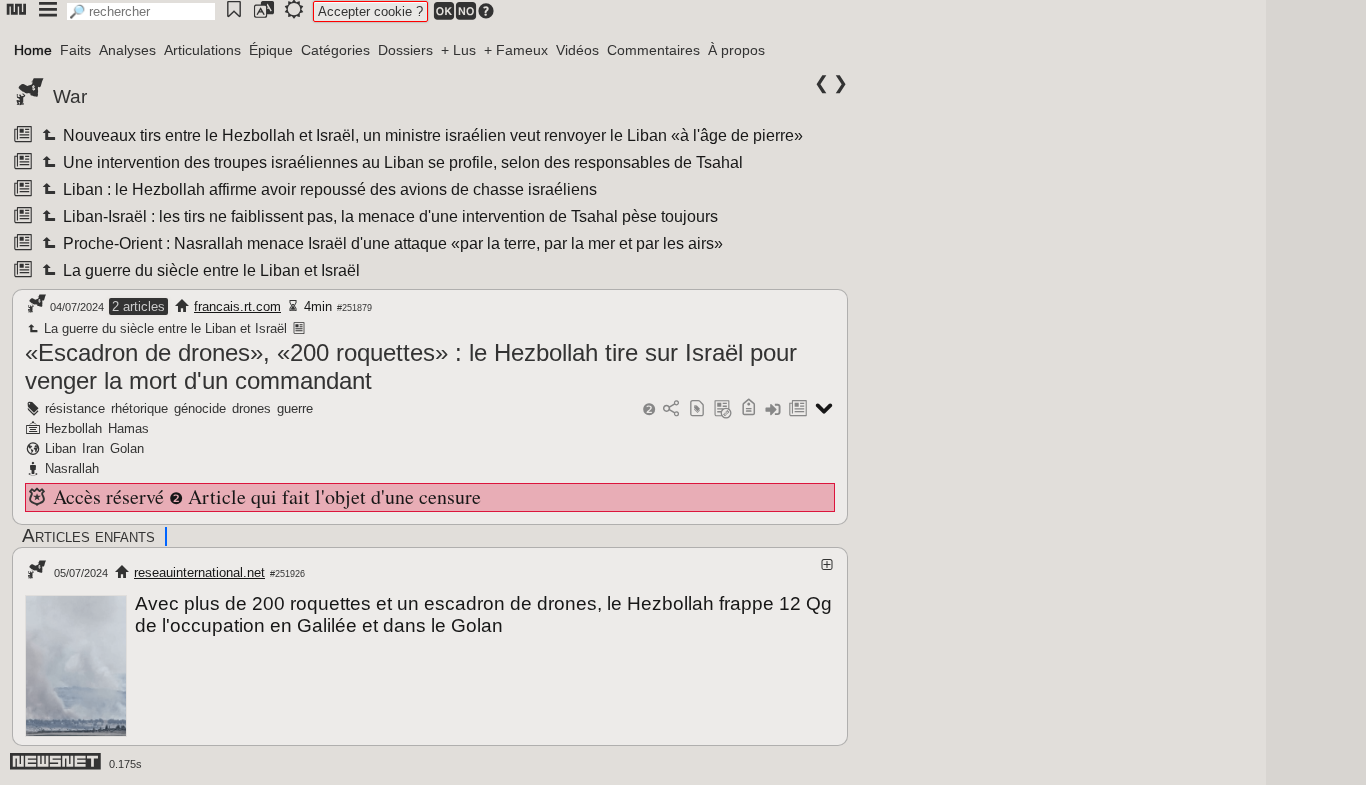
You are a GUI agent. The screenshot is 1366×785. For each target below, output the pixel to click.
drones (251, 408)
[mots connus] (748, 409)
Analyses (127, 50)
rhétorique (139, 408)
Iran (93, 448)
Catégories (335, 50)
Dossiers (405, 50)
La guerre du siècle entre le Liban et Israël (210, 270)
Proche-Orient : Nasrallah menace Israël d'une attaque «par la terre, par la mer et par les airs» (391, 243)
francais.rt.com (237, 306)
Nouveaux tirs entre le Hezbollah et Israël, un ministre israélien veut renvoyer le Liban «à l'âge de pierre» (431, 135)
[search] (141, 11)
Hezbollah (73, 428)
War (70, 96)
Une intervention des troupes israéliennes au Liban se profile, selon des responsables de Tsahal (401, 162)
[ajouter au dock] (773, 409)
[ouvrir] (827, 564)
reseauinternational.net (199, 572)
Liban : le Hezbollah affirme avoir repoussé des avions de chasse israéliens (328, 189)
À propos (736, 50)
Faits (75, 50)
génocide (200, 408)
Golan (127, 448)
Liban (60, 448)
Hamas (128, 428)
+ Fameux (516, 50)
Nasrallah (72, 468)
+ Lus (458, 50)
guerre (295, 408)
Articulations (202, 50)
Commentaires (653, 50)
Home (33, 50)
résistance (75, 408)
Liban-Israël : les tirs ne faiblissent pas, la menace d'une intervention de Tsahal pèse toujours (389, 216)
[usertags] (697, 409)
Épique (271, 50)
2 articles (138, 306)
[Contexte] (723, 409)
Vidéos (577, 50)
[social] (671, 409)
